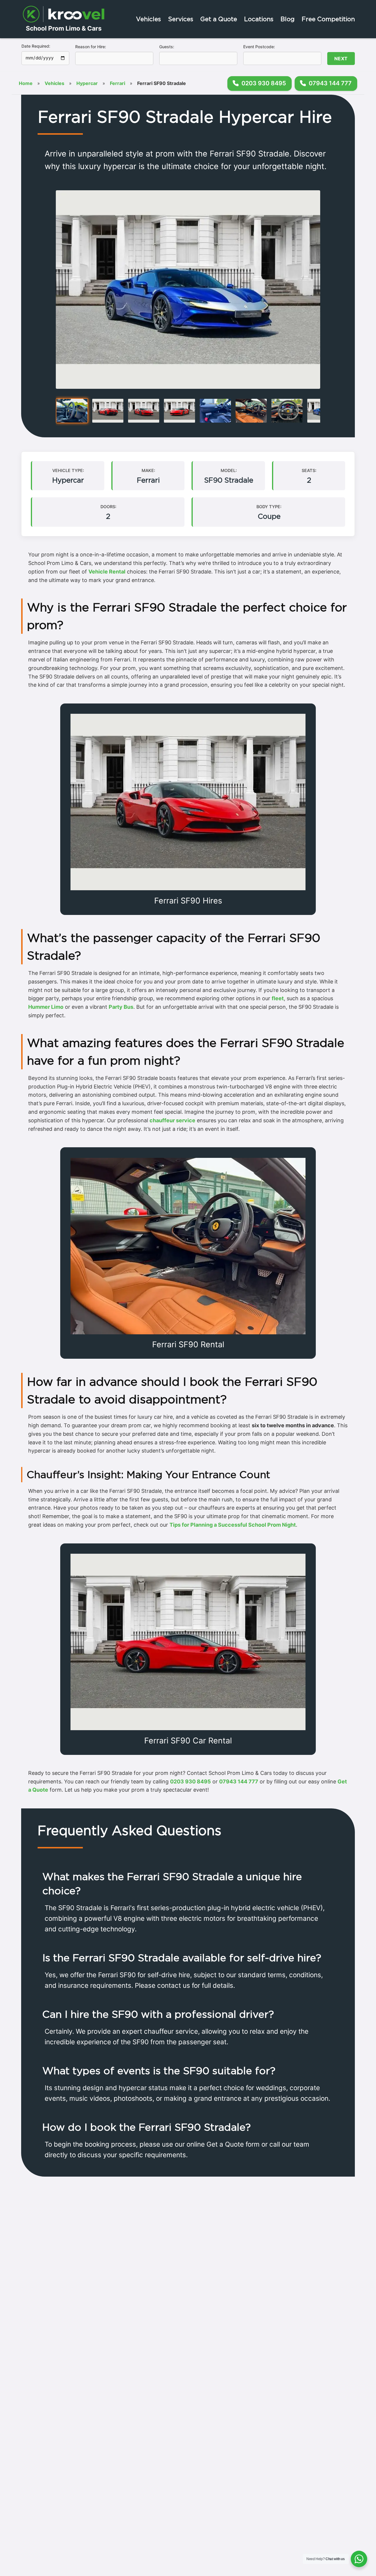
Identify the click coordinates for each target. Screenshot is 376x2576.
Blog (288, 19)
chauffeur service (172, 1120)
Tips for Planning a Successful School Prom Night (233, 1525)
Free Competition (328, 19)
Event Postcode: (259, 47)
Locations (259, 19)
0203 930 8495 (190, 1781)
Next (341, 59)
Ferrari (117, 83)
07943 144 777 (239, 1781)
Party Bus (121, 1007)
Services (181, 19)
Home (26, 83)
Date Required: (36, 46)
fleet (278, 998)
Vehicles (148, 19)
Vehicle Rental (107, 572)
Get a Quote (219, 19)
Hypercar (87, 83)
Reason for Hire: (91, 47)
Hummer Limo (46, 1007)
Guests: (167, 47)
